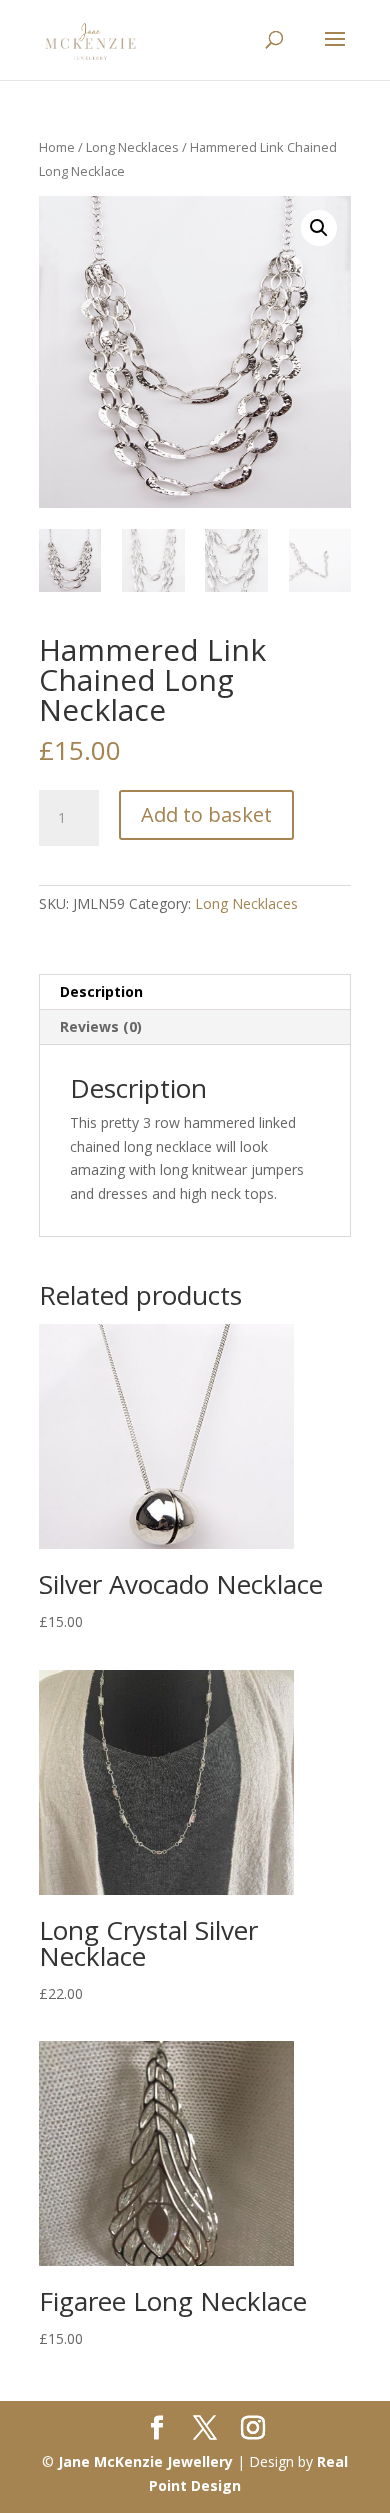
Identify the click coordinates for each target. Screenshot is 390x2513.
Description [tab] (101, 991)
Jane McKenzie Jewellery (145, 2461)
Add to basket (206, 814)
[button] (319, 228)
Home (57, 147)
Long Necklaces (132, 147)
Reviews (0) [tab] (101, 1026)
